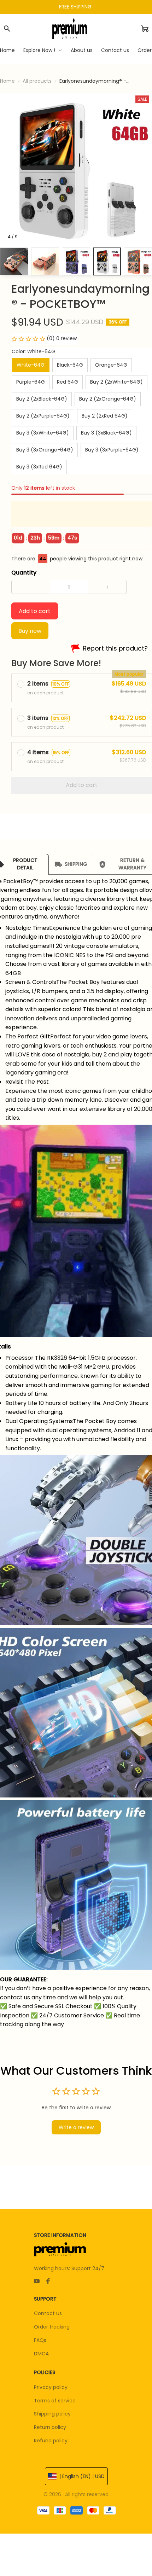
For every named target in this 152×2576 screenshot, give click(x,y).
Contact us (48, 2313)
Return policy (50, 2427)
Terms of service (55, 2401)
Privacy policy (51, 2387)
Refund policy (51, 2441)
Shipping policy (52, 2414)
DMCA (41, 2354)
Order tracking (52, 2327)
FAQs (40, 2340)
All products (37, 81)
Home (7, 81)
